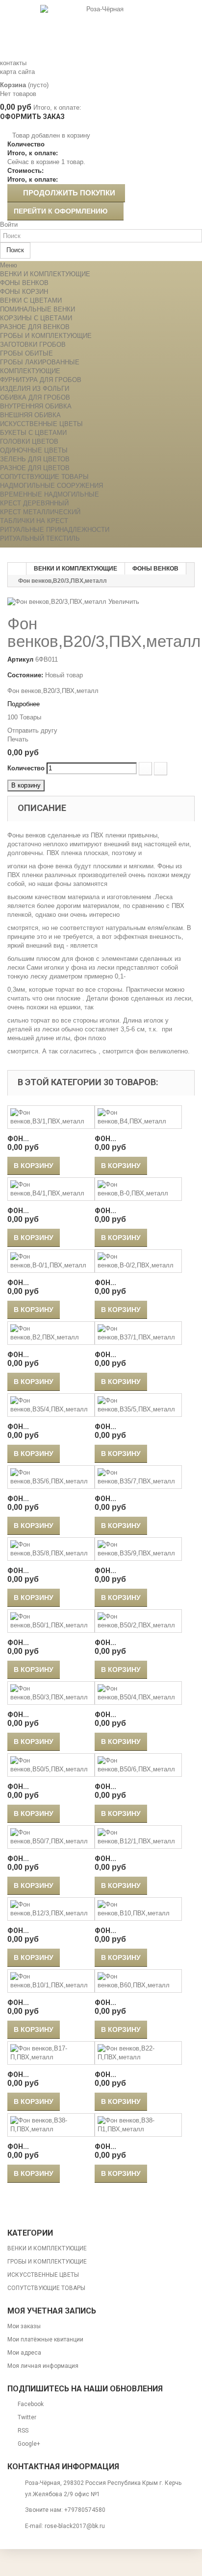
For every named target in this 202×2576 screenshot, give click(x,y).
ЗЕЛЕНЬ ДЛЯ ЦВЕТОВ (35, 459)
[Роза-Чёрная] (101, 29)
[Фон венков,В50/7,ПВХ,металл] (51, 1837)
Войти (9, 225)
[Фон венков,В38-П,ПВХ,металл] (51, 2125)
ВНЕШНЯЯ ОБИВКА (30, 415)
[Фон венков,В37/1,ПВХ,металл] (138, 1333)
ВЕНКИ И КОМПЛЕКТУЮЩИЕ (45, 274)
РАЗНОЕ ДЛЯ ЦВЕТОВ (35, 468)
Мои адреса (24, 2353)
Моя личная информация (43, 2366)
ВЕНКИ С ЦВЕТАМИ (31, 300)
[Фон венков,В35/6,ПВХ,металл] (51, 1477)
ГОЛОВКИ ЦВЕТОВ (29, 441)
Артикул (20, 659)
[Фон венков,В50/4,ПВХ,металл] (138, 1693)
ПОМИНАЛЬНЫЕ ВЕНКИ (38, 309)
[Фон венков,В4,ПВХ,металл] (138, 1117)
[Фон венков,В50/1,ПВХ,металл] (51, 1621)
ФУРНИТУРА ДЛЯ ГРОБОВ (41, 380)
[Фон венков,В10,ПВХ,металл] (138, 1909)
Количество (26, 768)
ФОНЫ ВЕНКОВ (24, 283)
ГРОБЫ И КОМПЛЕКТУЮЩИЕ (46, 336)
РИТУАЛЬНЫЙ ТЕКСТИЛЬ (40, 538)
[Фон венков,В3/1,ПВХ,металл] (51, 1117)
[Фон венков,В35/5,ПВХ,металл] (138, 1405)
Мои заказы (24, 2326)
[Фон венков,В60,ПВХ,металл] (138, 1981)
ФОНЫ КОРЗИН (24, 292)
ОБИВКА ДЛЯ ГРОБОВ (35, 397)
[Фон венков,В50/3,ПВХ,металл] (51, 1693)
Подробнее (24, 704)
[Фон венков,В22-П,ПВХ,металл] (138, 2053)
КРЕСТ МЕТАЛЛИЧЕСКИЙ (40, 512)
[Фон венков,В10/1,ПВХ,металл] (51, 1981)
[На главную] (17, 569)
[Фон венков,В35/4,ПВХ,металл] (51, 1405)
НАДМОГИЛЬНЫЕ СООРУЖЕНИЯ (51, 486)
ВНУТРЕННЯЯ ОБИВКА (36, 406)
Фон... (18, 1139)
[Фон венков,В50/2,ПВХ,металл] (138, 1621)
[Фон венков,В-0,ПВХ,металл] (138, 1189)
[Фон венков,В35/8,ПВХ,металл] (51, 1549)
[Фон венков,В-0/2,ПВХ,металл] (138, 1261)
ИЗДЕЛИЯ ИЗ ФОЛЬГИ (35, 389)
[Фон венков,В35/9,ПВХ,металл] (138, 1549)
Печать (18, 739)
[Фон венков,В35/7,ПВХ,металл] (138, 1477)
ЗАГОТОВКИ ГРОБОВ (33, 345)
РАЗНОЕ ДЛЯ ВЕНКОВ (35, 327)
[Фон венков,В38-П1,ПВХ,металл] (138, 2125)
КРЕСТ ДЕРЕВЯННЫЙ (34, 503)
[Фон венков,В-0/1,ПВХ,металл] (51, 1261)
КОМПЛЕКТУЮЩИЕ (30, 371)
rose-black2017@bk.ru (75, 2526)
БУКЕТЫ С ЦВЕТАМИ (33, 433)
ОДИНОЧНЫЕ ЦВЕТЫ (34, 450)
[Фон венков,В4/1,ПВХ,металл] (51, 1189)
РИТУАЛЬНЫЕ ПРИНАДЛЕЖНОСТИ (55, 530)
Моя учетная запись (52, 2311)
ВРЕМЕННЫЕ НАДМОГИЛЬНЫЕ (50, 494)
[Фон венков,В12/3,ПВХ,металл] (51, 1909)
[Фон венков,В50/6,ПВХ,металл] (138, 1765)
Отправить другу (32, 730)
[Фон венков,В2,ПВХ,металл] (51, 1333)
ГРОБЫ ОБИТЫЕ (26, 353)
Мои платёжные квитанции (45, 2339)
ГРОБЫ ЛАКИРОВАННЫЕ (40, 362)
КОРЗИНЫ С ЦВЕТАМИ (36, 318)
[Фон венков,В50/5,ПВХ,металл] (51, 1765)
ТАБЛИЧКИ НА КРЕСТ (34, 521)
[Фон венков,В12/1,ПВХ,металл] (138, 1837)
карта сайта (17, 72)
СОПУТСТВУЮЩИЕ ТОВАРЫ (44, 477)
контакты (13, 63)
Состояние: (25, 675)
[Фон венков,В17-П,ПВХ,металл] (51, 2053)
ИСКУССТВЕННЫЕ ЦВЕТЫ (41, 424)
